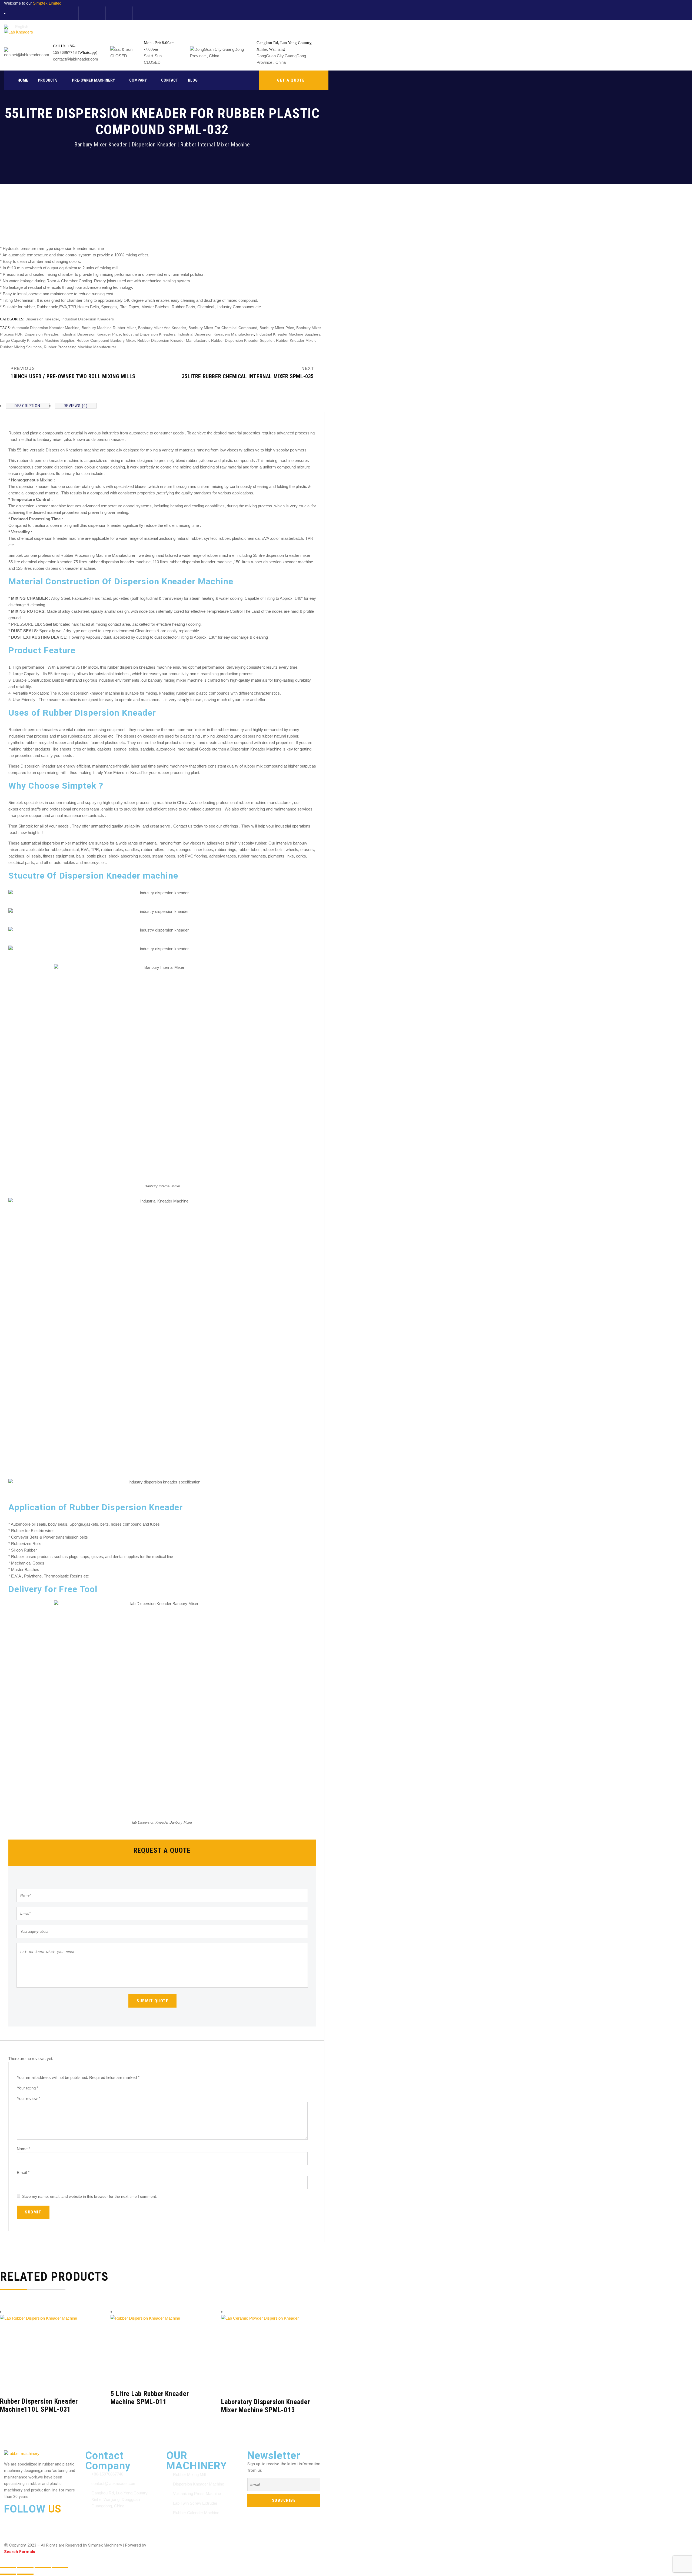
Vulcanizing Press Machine (197, 2493)
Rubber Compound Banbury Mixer (106, 340)
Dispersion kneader (41, 334)
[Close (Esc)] (60, 2568)
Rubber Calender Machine (196, 2513)
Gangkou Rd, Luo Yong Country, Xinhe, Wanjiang (285, 46)
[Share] (43, 2568)
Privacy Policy (225, 2541)
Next (308, 368)
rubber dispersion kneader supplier (242, 340)
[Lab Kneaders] (19, 32)
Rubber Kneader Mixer (295, 340)
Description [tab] (28, 406)
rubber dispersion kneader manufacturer (173, 340)
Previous (23, 368)
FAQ (290, 2541)
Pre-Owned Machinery (93, 80)
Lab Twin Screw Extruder (195, 2503)
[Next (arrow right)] (25, 2574)
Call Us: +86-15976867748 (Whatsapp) (75, 49)
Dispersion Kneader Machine (199, 2484)
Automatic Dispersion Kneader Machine (46, 328)
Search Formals (20, 2552)
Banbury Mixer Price (277, 328)
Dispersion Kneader (42, 319)
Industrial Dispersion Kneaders (88, 319)
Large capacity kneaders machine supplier (37, 340)
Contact (170, 80)
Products (48, 80)
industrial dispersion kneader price (91, 334)
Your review (29, 2098)
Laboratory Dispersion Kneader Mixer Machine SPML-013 (266, 2406)
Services (253, 2541)
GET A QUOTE (291, 80)
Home (23, 80)
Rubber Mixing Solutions (21, 347)
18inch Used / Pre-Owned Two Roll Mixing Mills (73, 376)
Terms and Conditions (185, 2541)
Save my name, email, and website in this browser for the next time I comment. (90, 2196)
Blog (193, 80)
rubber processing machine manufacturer (80, 347)
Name (24, 2149)
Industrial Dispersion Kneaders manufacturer (216, 334)
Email (23, 2173)
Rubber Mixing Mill (189, 2475)
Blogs (273, 2541)
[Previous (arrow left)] (8, 2574)
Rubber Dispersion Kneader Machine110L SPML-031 (39, 2405)
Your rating (28, 2088)
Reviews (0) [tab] (76, 406)
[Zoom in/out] (8, 2568)
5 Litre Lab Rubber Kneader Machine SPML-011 (150, 2398)
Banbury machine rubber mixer (109, 328)
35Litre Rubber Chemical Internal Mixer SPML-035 (248, 376)
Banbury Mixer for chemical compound (223, 328)
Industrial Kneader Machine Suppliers (288, 334)
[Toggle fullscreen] (25, 2568)
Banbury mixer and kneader (162, 328)
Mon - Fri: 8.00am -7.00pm (159, 46)
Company (138, 80)
